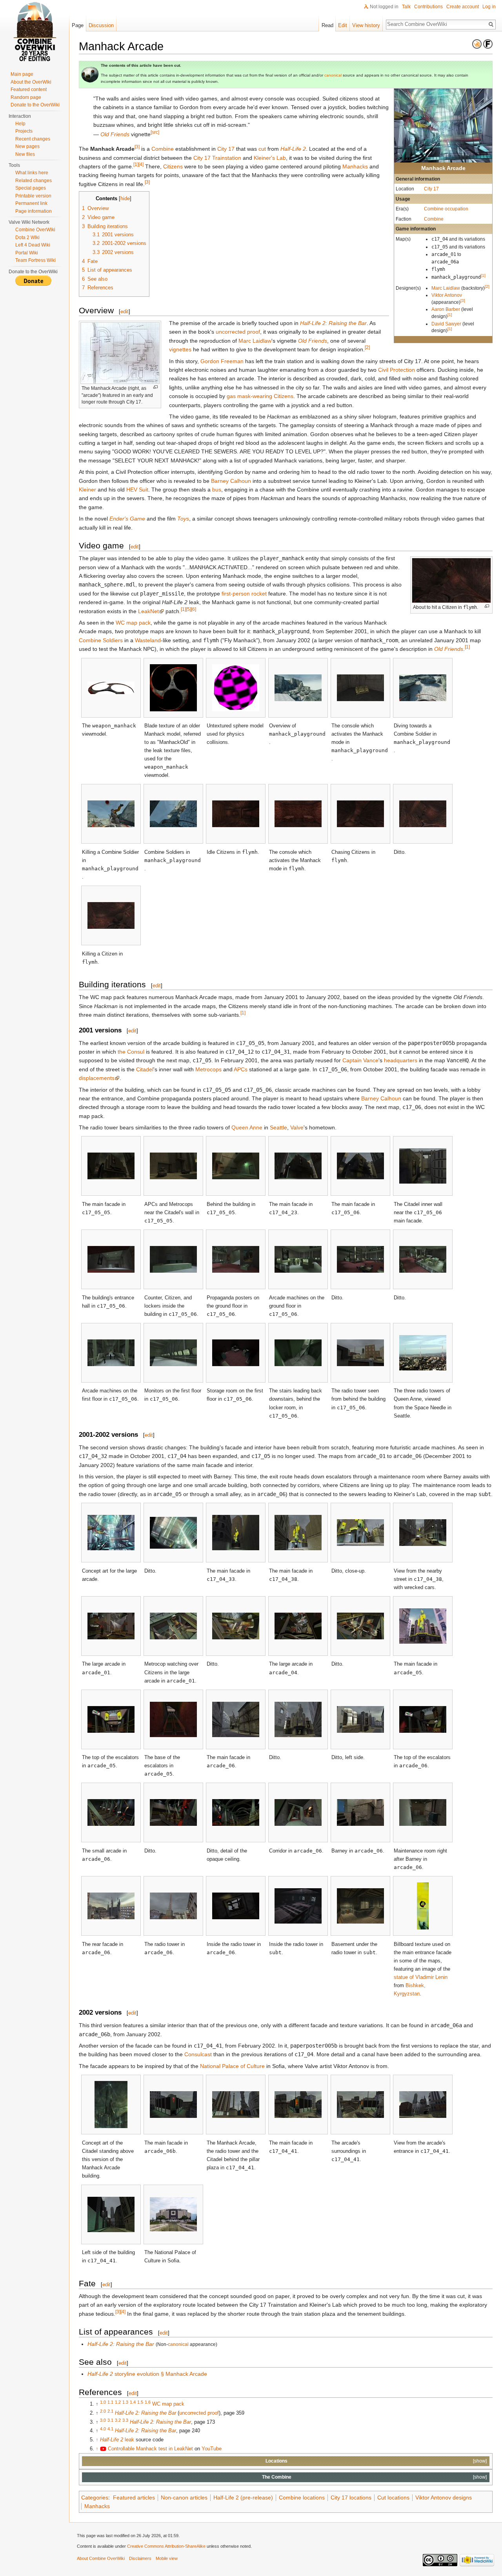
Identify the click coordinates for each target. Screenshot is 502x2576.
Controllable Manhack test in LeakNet (150, 2449)
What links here (32, 173)
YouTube (212, 2449)
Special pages (31, 188)
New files (25, 154)
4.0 (103, 2429)
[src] (155, 132)
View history (366, 25)
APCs (241, 1069)
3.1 (110, 2420)
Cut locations (393, 2497)
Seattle (278, 1127)
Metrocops (208, 1069)
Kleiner (87, 490)
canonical (333, 75)
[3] (463, 301)
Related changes (34, 181)
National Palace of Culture (232, 2066)
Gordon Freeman (222, 361)
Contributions (428, 7)
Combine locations (302, 2497)
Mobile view (167, 2558)
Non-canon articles (184, 2497)
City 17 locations (351, 2497)
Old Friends (115, 134)
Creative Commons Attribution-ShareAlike (166, 2546)
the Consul (131, 1052)
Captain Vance (360, 1060)
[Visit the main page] (35, 31)
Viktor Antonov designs (444, 2497)
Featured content (29, 90)
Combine (434, 219)
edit (125, 311)
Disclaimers (140, 2558)
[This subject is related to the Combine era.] (477, 44)
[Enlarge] (156, 387)
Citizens (173, 166)
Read (327, 25)
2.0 (103, 2411)
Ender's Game (127, 519)
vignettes (180, 349)
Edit (343, 25)
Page (78, 25)
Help (20, 124)
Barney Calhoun (231, 481)
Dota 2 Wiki (27, 238)
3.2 (118, 2420)
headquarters (401, 1060)
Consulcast (198, 2054)
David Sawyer (446, 324)
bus (217, 490)
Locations (276, 2461)
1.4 (133, 2402)
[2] (487, 286)
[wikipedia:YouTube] (103, 2449)
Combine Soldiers (101, 640)
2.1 (110, 2411)
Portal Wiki (27, 253)
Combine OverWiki (35, 230)
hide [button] (125, 199)
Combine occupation (446, 209)
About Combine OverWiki (101, 2558)
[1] (483, 275)
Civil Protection (397, 370)
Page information (34, 211)
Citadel (145, 1069)
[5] (188, 609)
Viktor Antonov (447, 295)
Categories (95, 2497)
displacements (97, 1078)
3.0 (103, 2420)
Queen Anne (247, 1127)
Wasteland (148, 640)
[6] (194, 609)
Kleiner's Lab (270, 158)
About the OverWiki (31, 82)
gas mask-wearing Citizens (260, 396)
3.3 (125, 2420)
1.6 (148, 2402)
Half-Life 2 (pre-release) (243, 2497)
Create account (463, 7)
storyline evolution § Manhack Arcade (147, 2374)
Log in (489, 7)
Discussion (101, 25)
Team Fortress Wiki (35, 260)
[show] (480, 2461)
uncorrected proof (238, 332)
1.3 (125, 2402)
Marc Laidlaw (446, 288)
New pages (27, 146)
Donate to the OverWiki (35, 105)
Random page (26, 97)
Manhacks (355, 166)
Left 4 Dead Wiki (33, 245)
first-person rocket (244, 594)
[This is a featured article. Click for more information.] (488, 44)
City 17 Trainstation (217, 158)
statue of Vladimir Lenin (421, 1977)
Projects (24, 131)
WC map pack (133, 623)
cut (262, 149)
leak (117, 2440)
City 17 (431, 189)
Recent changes (33, 139)
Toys (183, 519)
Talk (406, 7)
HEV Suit (137, 490)
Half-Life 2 (293, 149)
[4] (141, 164)
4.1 (110, 2429)
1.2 (118, 2402)
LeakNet (148, 611)
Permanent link (31, 203)
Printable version (33, 196)
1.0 (103, 2402)
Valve (297, 1127)
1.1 (110, 2402)
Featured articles (134, 2497)
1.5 (140, 2402)
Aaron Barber (446, 309)
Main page (22, 74)
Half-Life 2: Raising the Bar (333, 323)
